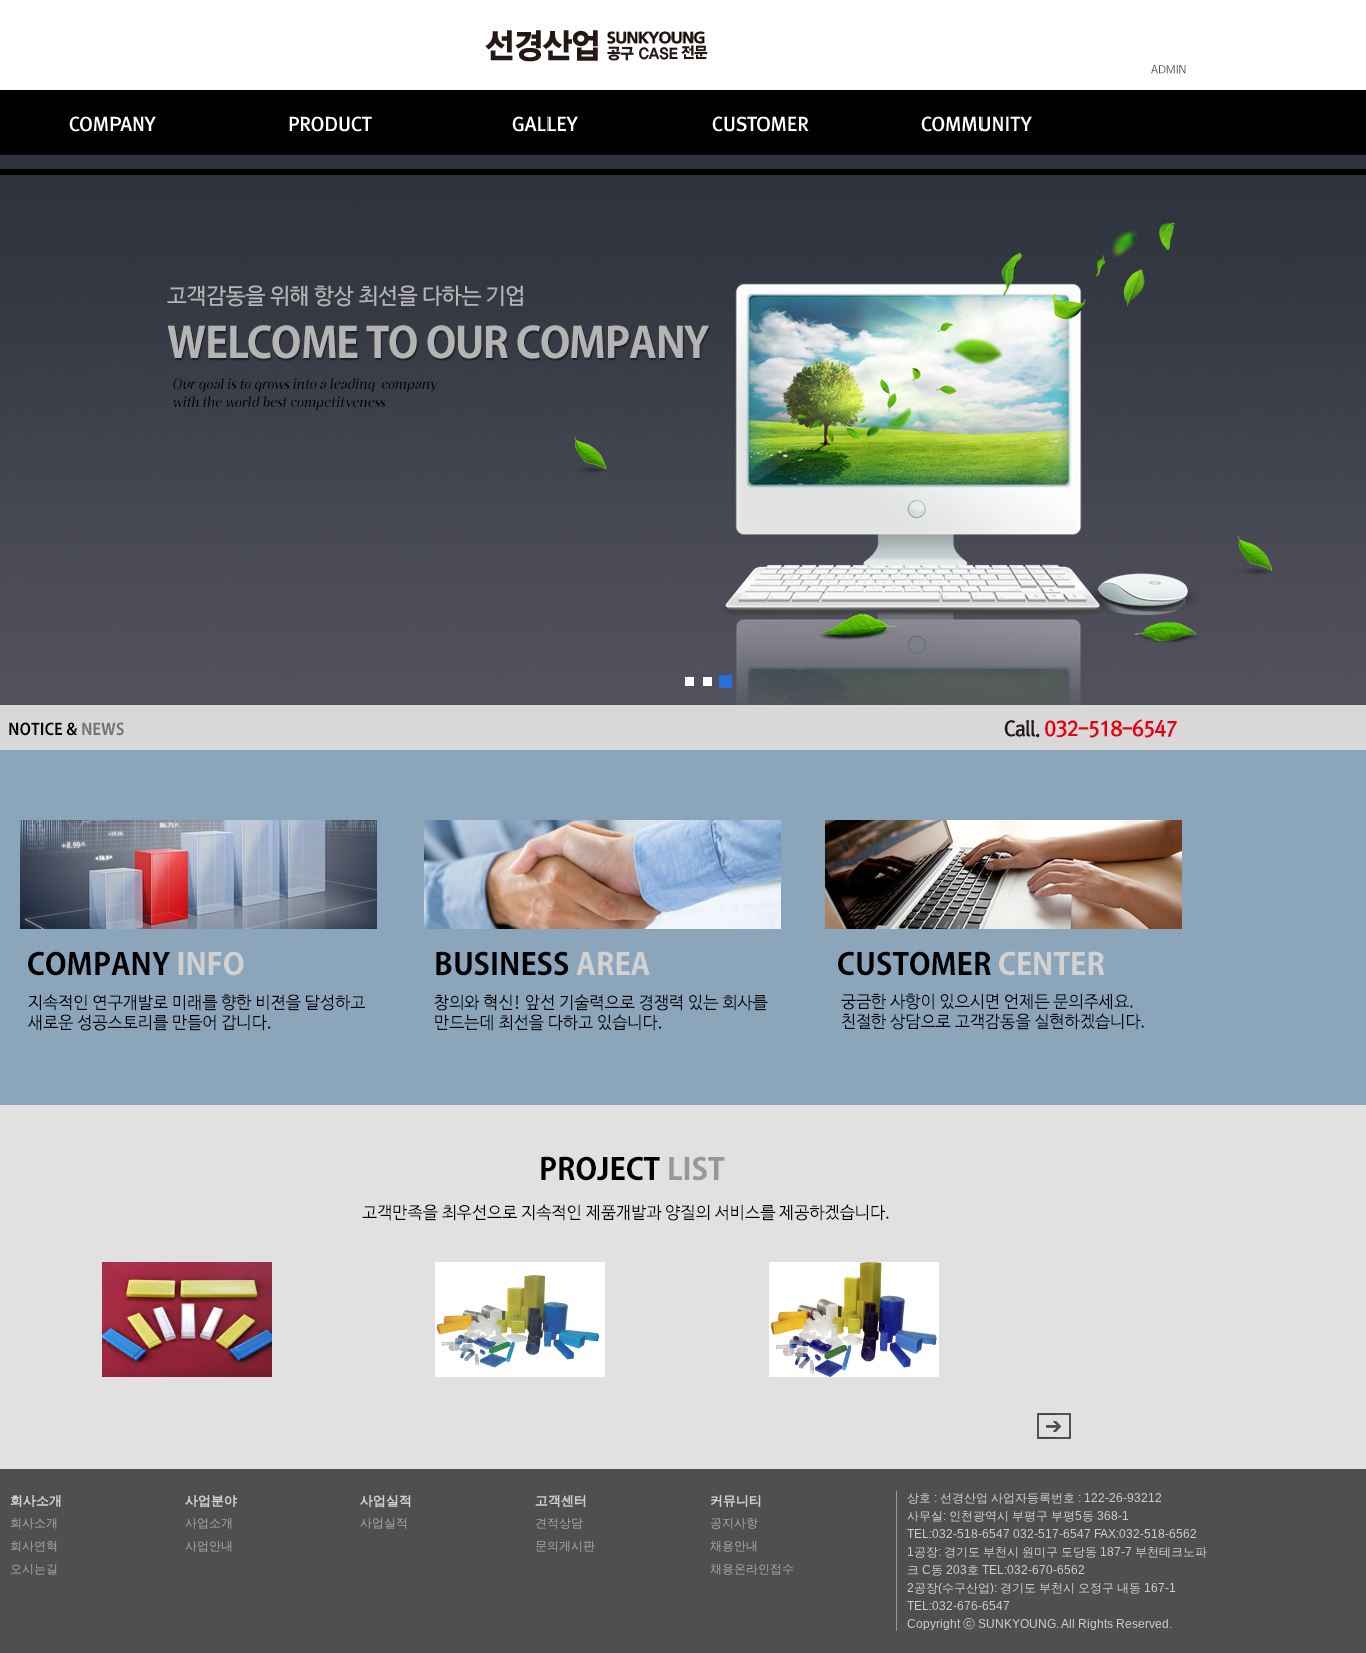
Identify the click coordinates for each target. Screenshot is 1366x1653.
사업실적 (384, 1523)
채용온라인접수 (752, 1569)
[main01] (689, 681)
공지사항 (734, 1523)
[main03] (725, 681)
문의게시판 (565, 1546)
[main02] (707, 681)
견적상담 (559, 1523)
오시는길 (34, 1569)
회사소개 (34, 1523)
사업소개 (209, 1523)
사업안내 (209, 1546)
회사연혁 (34, 1546)
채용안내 (734, 1546)
